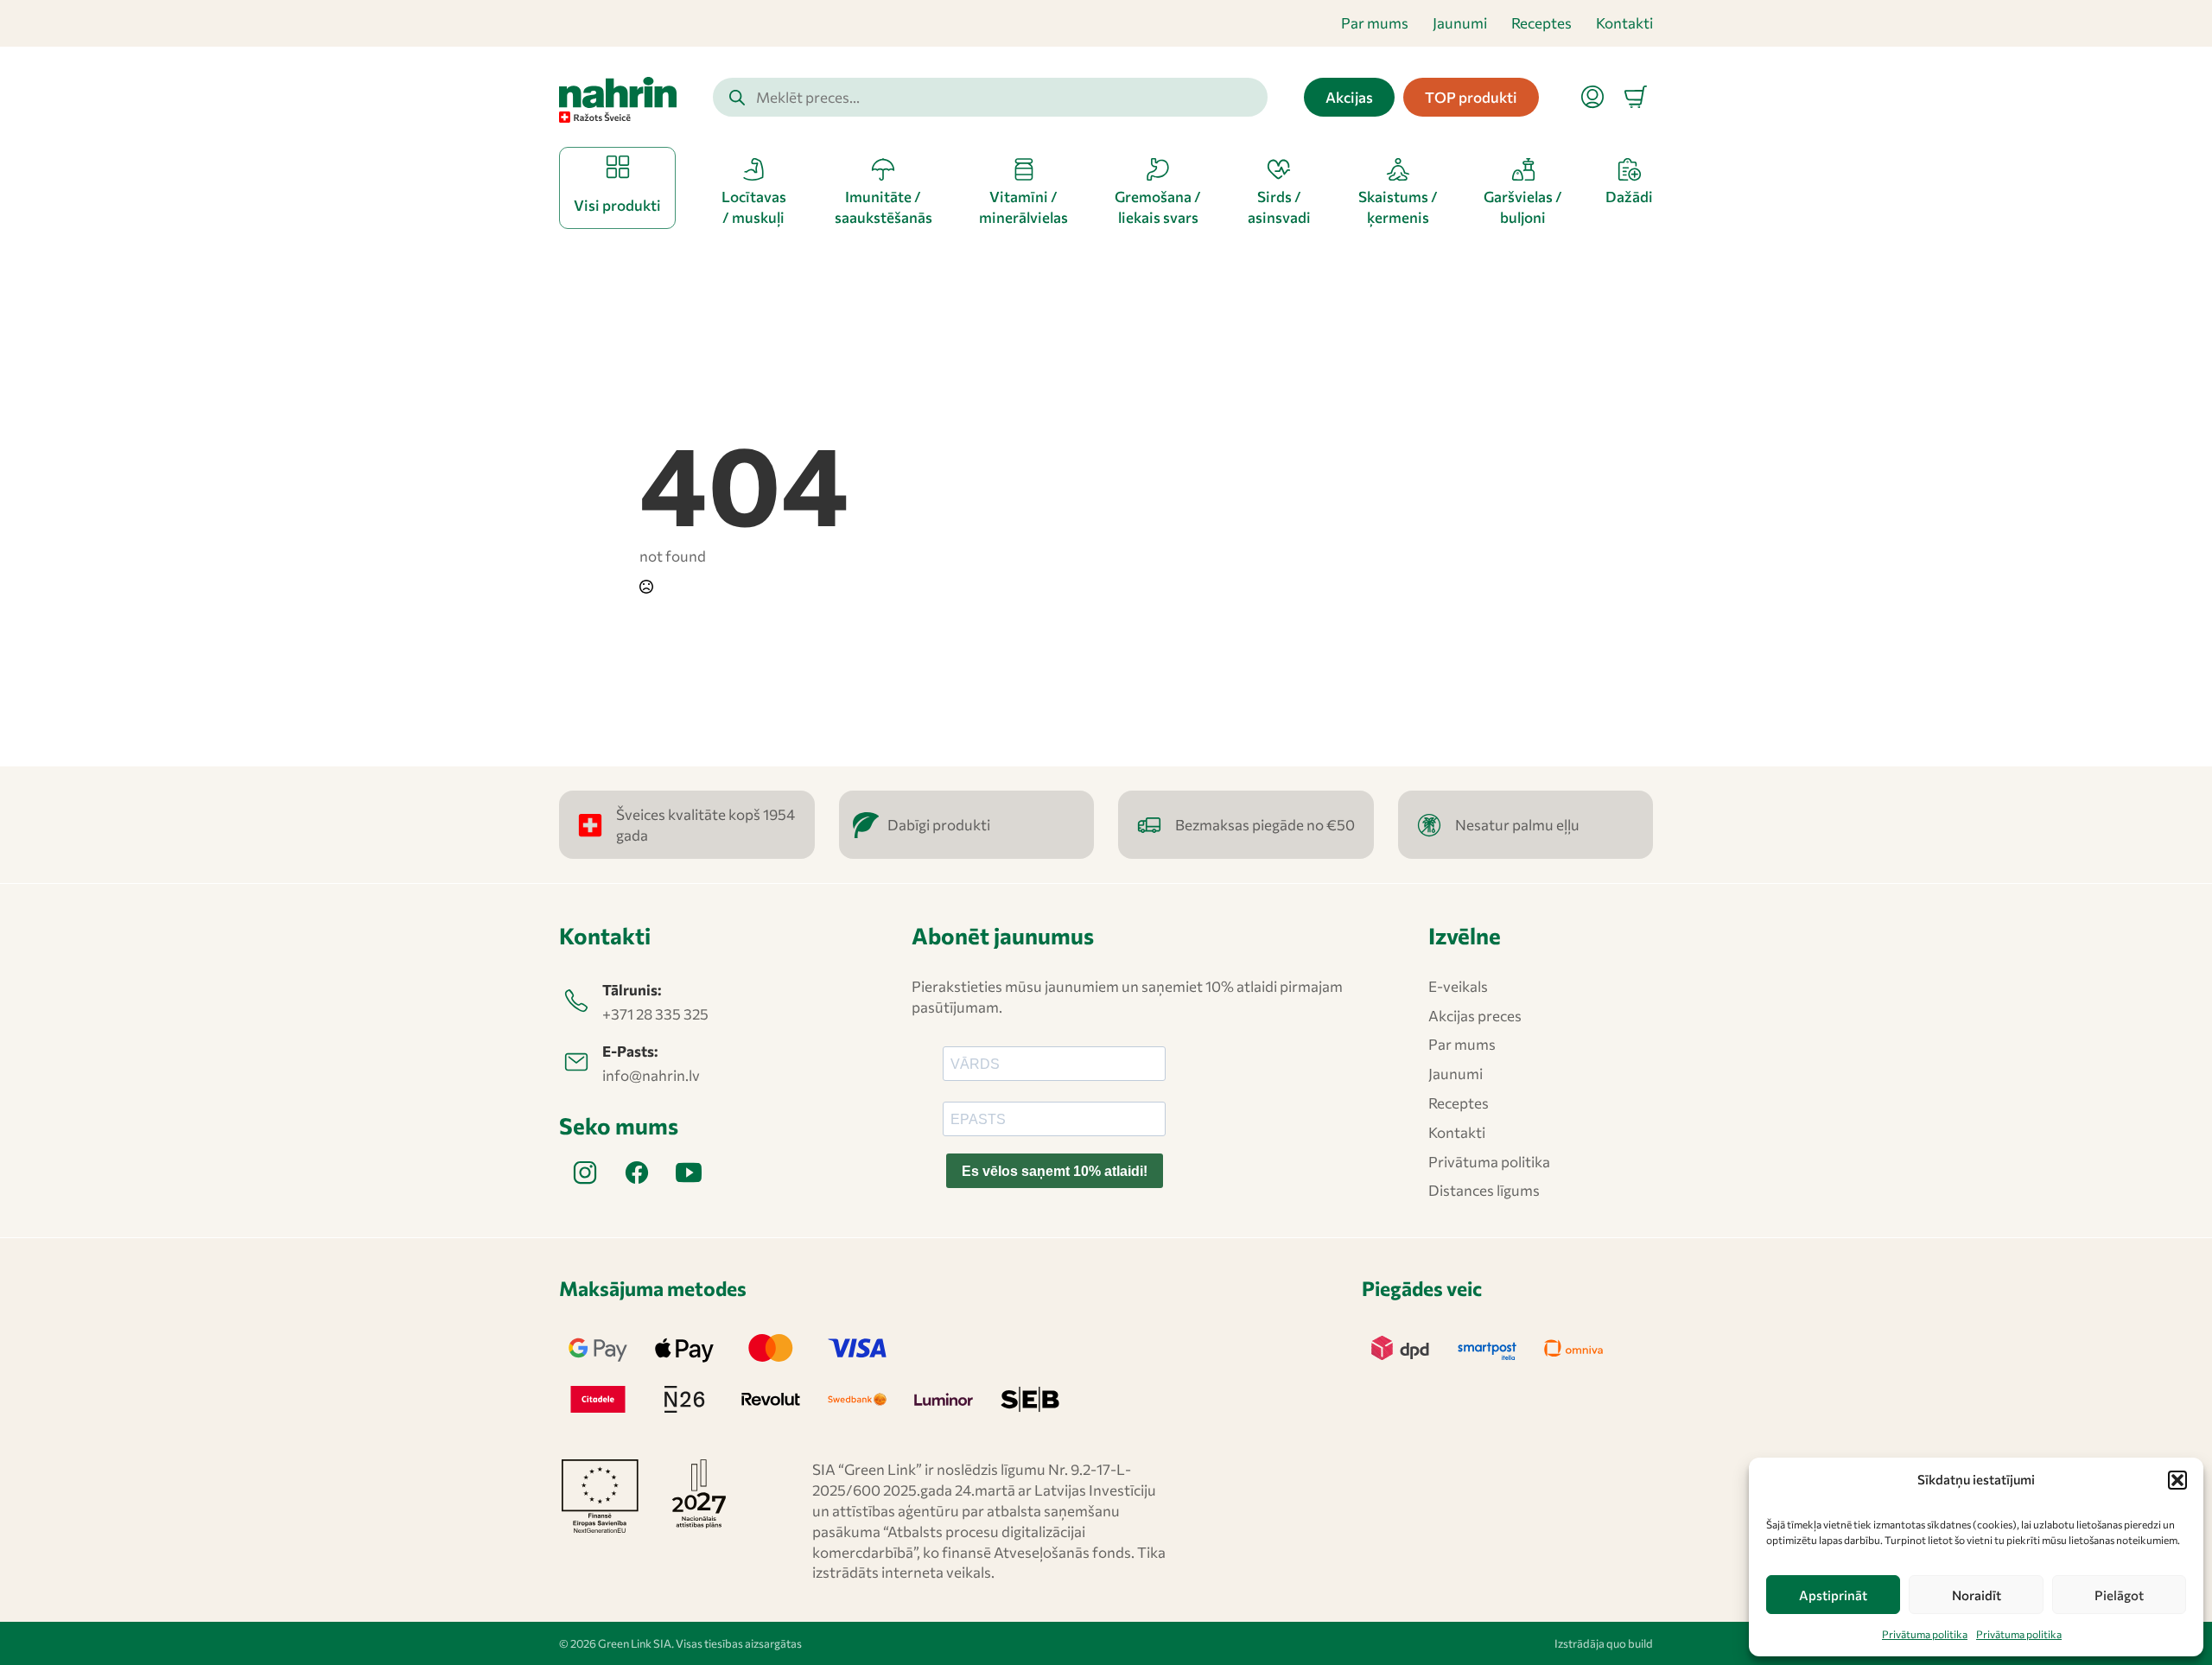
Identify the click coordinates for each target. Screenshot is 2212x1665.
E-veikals (1458, 986)
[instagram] (585, 1172)
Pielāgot (2119, 1595)
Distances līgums (1484, 1190)
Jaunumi (1460, 23)
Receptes (1541, 23)
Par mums (1375, 23)
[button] (2177, 1480)
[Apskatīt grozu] (1636, 97)
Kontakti (1624, 23)
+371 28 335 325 (655, 1014)
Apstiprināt (1833, 1595)
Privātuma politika (1925, 1634)
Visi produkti (617, 205)
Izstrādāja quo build (1604, 1643)
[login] (1592, 97)
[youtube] (689, 1172)
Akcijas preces (1475, 1016)
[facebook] (637, 1172)
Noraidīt (1977, 1595)
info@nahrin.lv (651, 1075)
